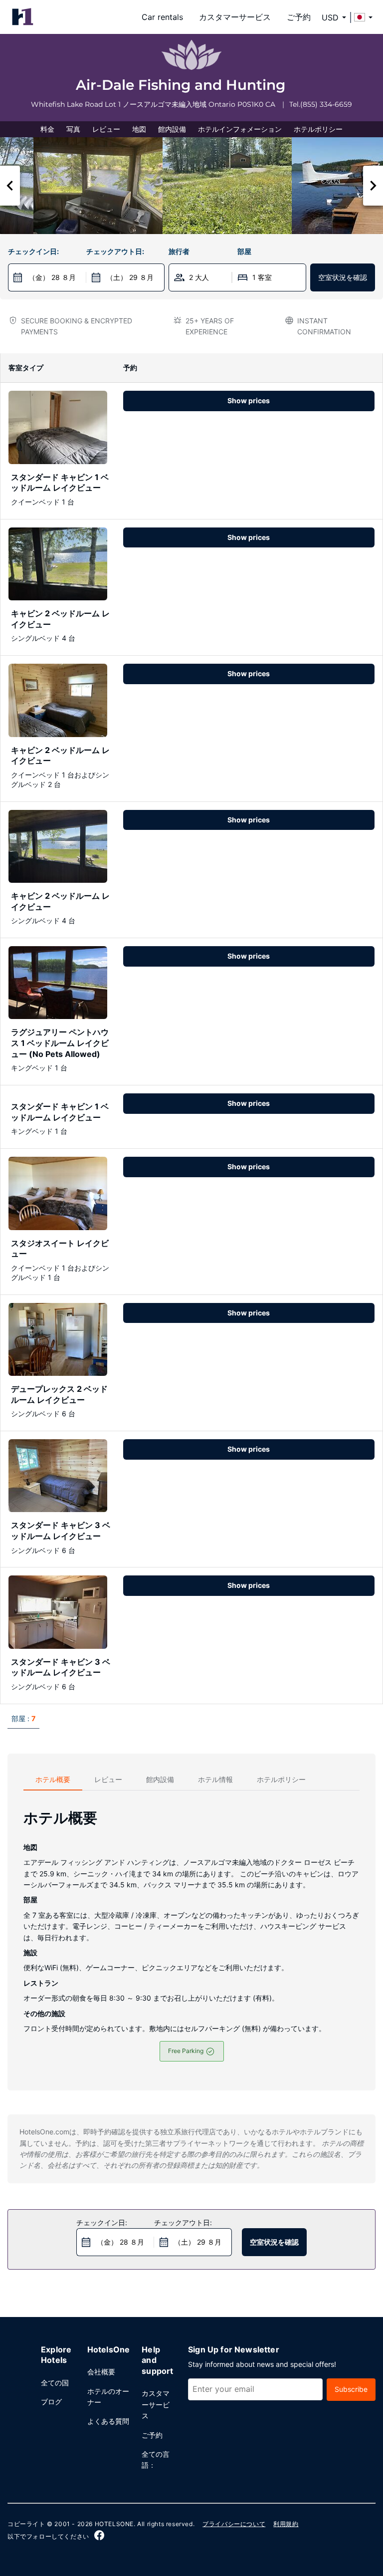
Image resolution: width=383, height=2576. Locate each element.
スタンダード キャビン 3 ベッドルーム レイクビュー (61, 1531)
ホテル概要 (53, 1779)
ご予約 (299, 17)
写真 (73, 129)
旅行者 (179, 251)
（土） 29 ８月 (130, 277)
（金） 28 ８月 (52, 277)
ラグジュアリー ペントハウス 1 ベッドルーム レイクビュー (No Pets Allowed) (60, 1043)
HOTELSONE (114, 2524)
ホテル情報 (215, 1779)
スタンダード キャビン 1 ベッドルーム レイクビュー (60, 483)
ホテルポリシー (318, 129)
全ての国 (55, 2383)
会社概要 (101, 2372)
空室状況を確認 (343, 277)
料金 (47, 129)
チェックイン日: (33, 251)
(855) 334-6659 (326, 104)
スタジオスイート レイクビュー (60, 1249)
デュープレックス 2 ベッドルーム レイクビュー (59, 1394)
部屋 (244, 251)
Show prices (249, 400)
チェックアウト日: (115, 251)
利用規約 (286, 2524)
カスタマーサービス (235, 17)
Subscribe (351, 2389)
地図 (139, 129)
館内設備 (172, 129)
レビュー (106, 129)
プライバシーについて (234, 2524)
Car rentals (162, 17)
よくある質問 (108, 2421)
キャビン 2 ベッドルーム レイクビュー (60, 619)
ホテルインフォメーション (240, 129)
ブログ (51, 2402)
